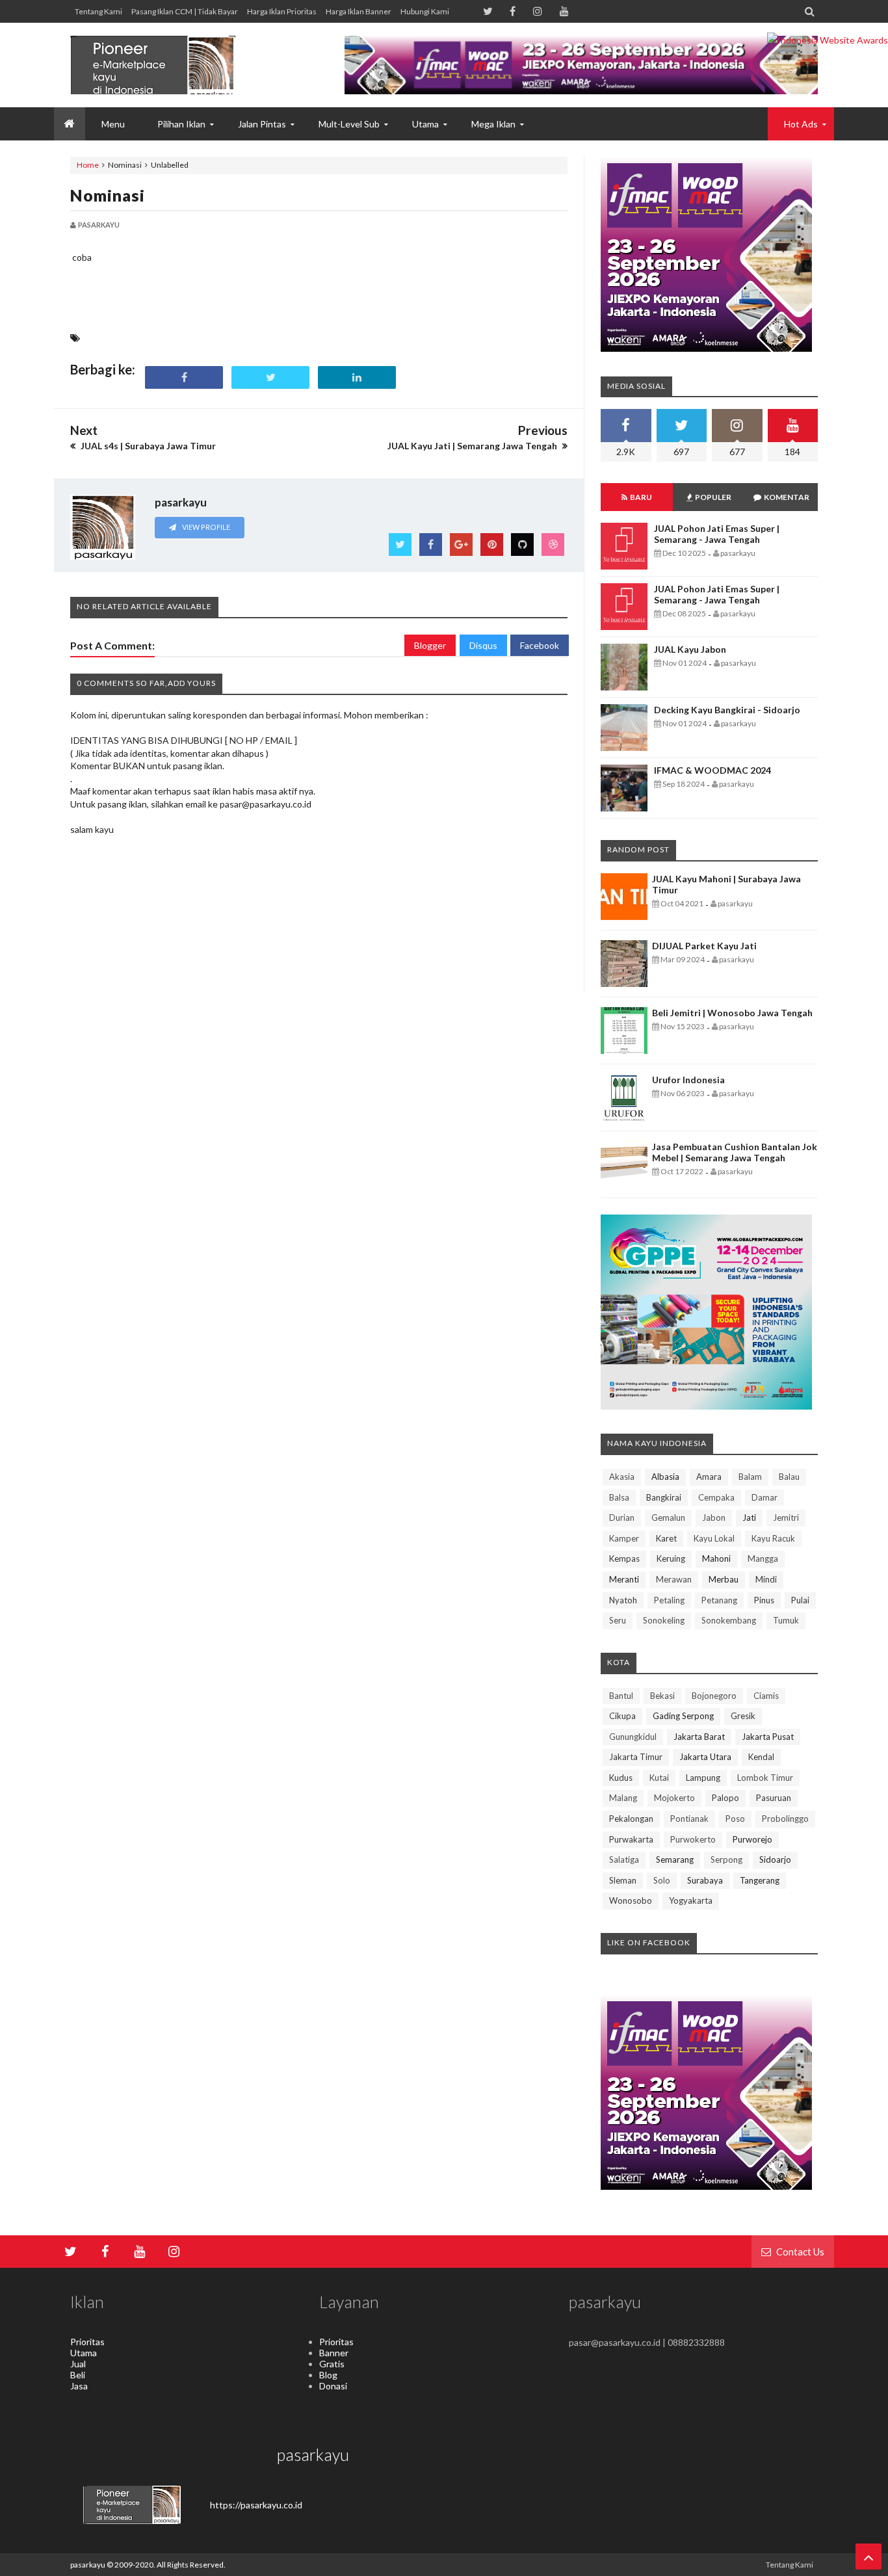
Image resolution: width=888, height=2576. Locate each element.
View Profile (205, 527)
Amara (709, 1477)
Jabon (714, 1518)
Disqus (483, 645)
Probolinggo (785, 1819)
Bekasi (662, 1696)
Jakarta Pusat (768, 1737)
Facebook (540, 645)
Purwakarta (631, 1839)
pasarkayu (88, 2565)
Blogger (430, 645)
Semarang (675, 1860)
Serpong (726, 1860)
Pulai (800, 1600)
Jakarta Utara (705, 1757)
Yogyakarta (691, 1900)
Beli (78, 2375)
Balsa (619, 1497)
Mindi (766, 1579)
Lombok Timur (765, 1778)
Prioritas (87, 2342)
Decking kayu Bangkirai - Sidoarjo (727, 710)
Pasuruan (774, 1798)
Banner (334, 2353)
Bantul (621, 1696)
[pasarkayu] (168, 65)
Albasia (665, 1477)
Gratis (332, 2364)
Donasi (333, 2386)
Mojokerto (674, 1798)
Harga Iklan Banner (359, 11)
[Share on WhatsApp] (443, 377)
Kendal (761, 1757)
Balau (789, 1477)
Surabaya (705, 1880)
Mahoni (716, 1558)
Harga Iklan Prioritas (282, 11)
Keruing (671, 1558)
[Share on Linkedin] (357, 377)
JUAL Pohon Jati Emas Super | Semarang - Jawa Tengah (717, 534)
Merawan (674, 1579)
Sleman (623, 1880)
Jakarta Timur (636, 1757)
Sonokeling (664, 1620)
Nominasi (108, 195)
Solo (662, 1880)
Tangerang (760, 1880)
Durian (622, 1518)
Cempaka (716, 1497)
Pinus (764, 1600)
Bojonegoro (714, 1696)
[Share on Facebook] (184, 377)
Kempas (624, 1558)
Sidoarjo (775, 1860)
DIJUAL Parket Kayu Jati (704, 946)
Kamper (624, 1538)
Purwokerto (693, 1839)
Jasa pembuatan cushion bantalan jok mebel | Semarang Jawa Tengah (735, 1152)
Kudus (621, 1778)
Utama (84, 2353)
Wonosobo (631, 1900)
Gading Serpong (683, 1716)
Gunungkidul (633, 1737)
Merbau (724, 1579)
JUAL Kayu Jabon (690, 649)
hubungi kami (425, 11)
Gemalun (668, 1518)
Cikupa (622, 1716)
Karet (666, 1538)
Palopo (725, 1798)
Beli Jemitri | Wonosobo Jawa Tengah (732, 1013)
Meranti (624, 1579)
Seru (618, 1620)
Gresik (743, 1716)
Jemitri (786, 1518)
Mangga (763, 1558)
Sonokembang (729, 1620)
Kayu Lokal (714, 1538)
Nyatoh (623, 1600)
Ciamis (766, 1696)
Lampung (703, 1778)
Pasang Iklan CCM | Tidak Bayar (185, 11)
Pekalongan (631, 1819)
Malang (623, 1798)
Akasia (622, 1477)
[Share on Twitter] (270, 377)
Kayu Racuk (773, 1538)
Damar (764, 1497)
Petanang (719, 1600)
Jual (78, 2364)
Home (88, 165)
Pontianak (689, 1819)
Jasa (79, 2386)
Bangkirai (664, 1497)
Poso (735, 1819)
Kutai (659, 1778)
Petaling (669, 1600)
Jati (749, 1518)
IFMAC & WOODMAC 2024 (712, 770)
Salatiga (624, 1860)
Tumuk (786, 1620)
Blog (328, 2375)
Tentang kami (98, 11)
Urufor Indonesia (688, 1080)
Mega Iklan (493, 124)
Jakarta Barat (699, 1737)
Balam (750, 1477)
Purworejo (752, 1839)
